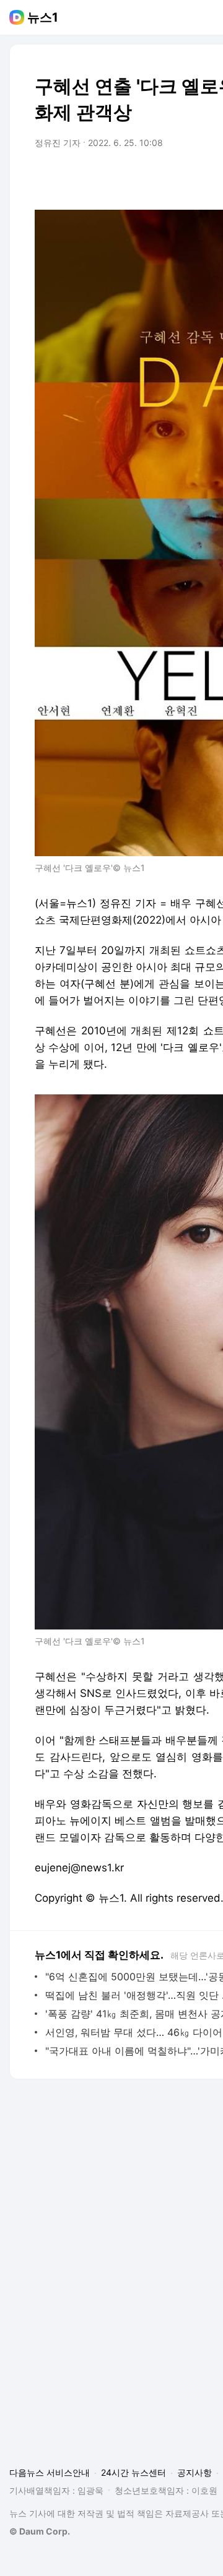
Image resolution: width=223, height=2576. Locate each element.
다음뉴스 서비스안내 (50, 2472)
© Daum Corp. (40, 2531)
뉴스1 (43, 17)
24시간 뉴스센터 (133, 2472)
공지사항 (195, 2472)
